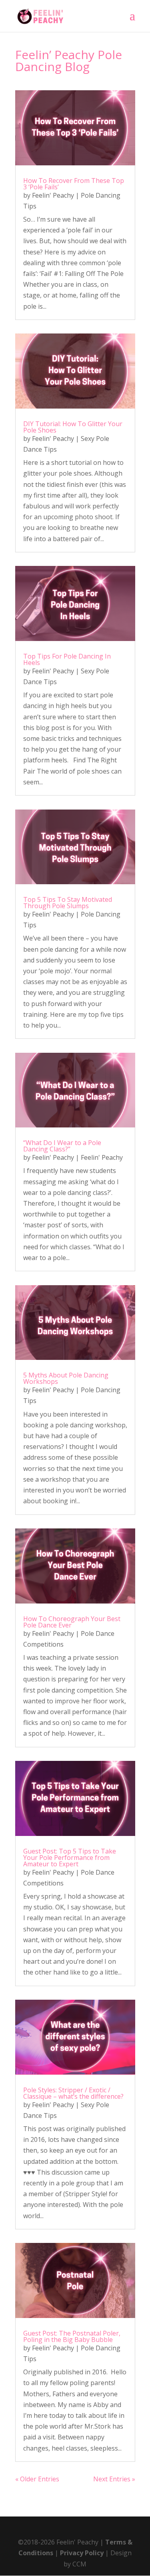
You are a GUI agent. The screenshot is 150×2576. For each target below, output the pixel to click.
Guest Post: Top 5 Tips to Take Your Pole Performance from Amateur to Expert (70, 1858)
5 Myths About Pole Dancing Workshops (66, 1378)
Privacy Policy (82, 2553)
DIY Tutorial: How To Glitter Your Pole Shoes (73, 427)
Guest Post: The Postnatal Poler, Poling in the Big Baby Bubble (72, 2336)
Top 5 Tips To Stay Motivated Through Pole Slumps (68, 903)
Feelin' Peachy (53, 195)
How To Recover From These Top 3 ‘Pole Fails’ (74, 184)
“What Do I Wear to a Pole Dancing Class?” (62, 1146)
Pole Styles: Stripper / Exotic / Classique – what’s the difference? (73, 2093)
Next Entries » (114, 2479)
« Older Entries (37, 2479)
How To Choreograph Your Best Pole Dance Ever (72, 1622)
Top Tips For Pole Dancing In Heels (67, 659)
